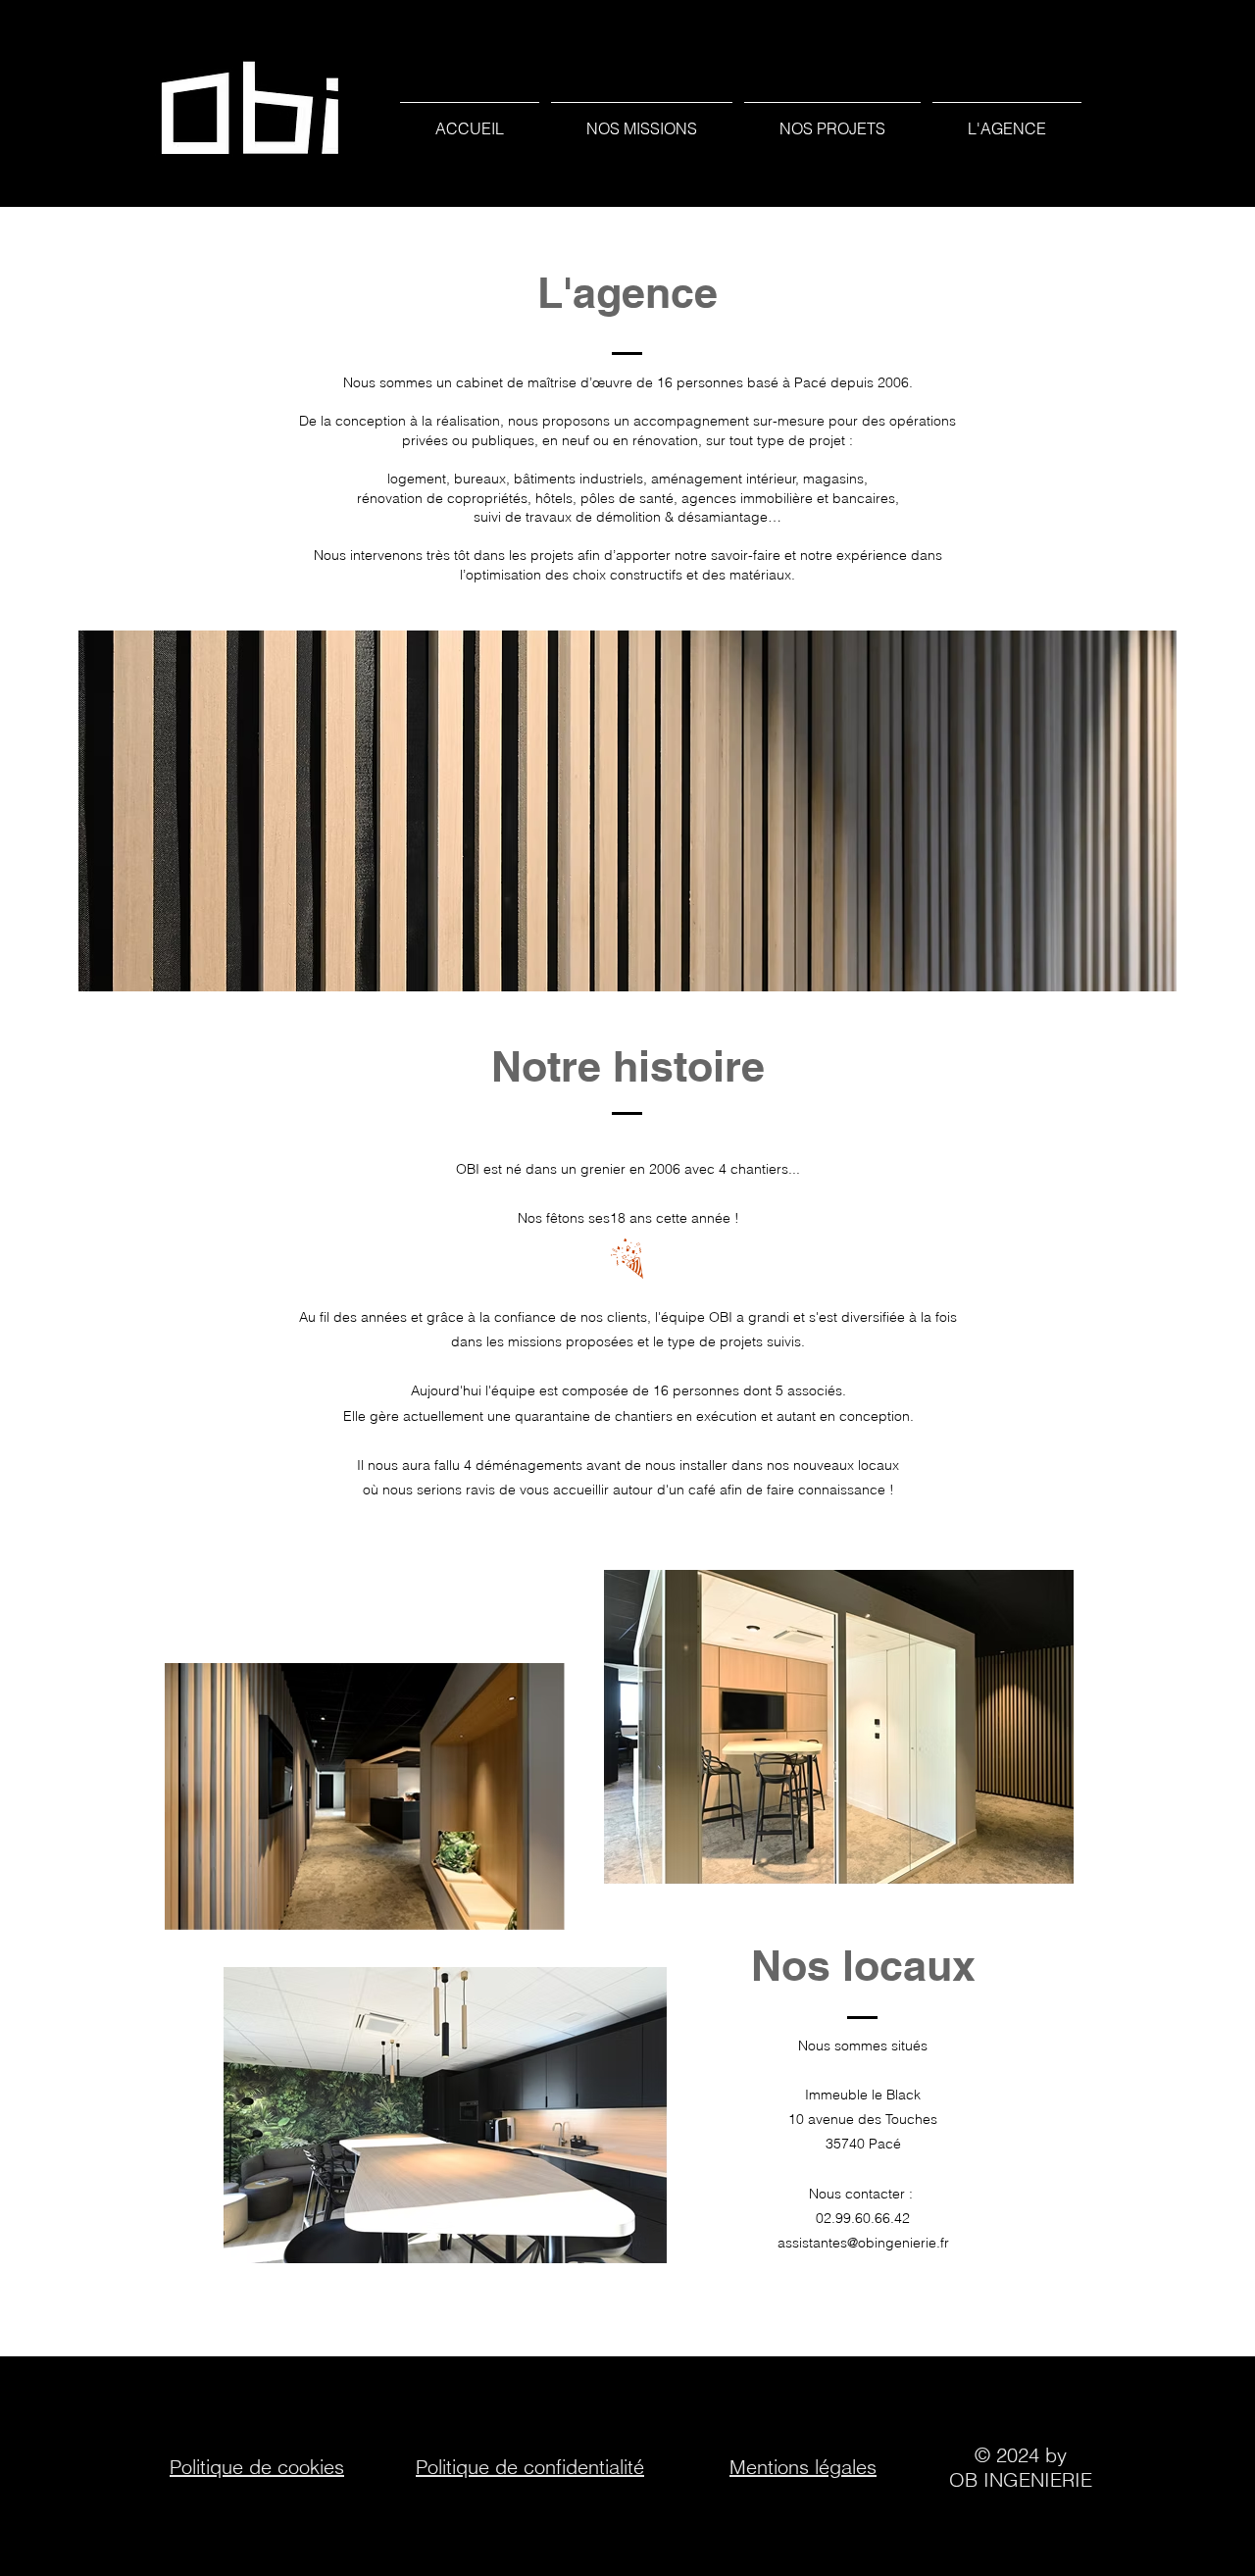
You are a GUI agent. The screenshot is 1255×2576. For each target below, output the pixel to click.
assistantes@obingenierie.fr (863, 2243)
